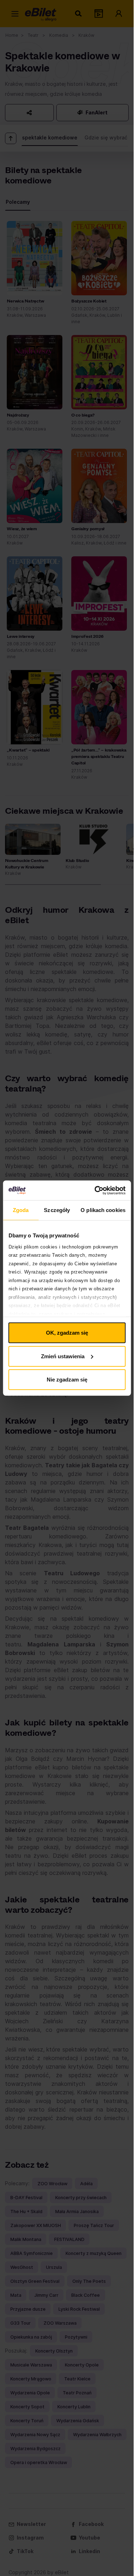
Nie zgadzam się (67, 1380)
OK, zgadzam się (67, 1333)
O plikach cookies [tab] (103, 1210)
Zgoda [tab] (21, 1210)
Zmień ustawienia (63, 1356)
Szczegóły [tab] (57, 1210)
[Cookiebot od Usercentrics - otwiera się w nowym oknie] (95, 1190)
